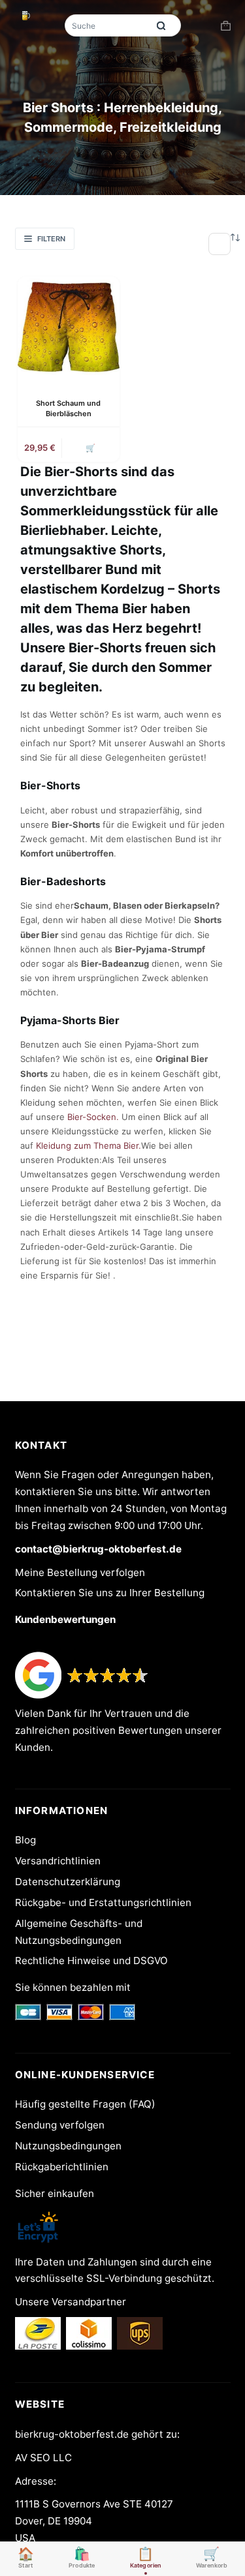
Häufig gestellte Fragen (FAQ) (85, 2104)
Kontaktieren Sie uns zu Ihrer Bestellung (110, 1593)
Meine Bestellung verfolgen (80, 1572)
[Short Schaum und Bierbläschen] (69, 327)
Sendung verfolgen (60, 2125)
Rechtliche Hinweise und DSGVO (91, 1961)
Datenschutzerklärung (68, 1882)
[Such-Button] (161, 25)
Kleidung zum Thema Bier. (89, 1145)
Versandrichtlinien (58, 1861)
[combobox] (108, 25)
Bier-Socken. (93, 1117)
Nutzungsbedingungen (68, 2146)
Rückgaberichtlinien (62, 2167)
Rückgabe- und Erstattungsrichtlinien (103, 1902)
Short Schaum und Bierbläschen (68, 408)
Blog (25, 1840)
